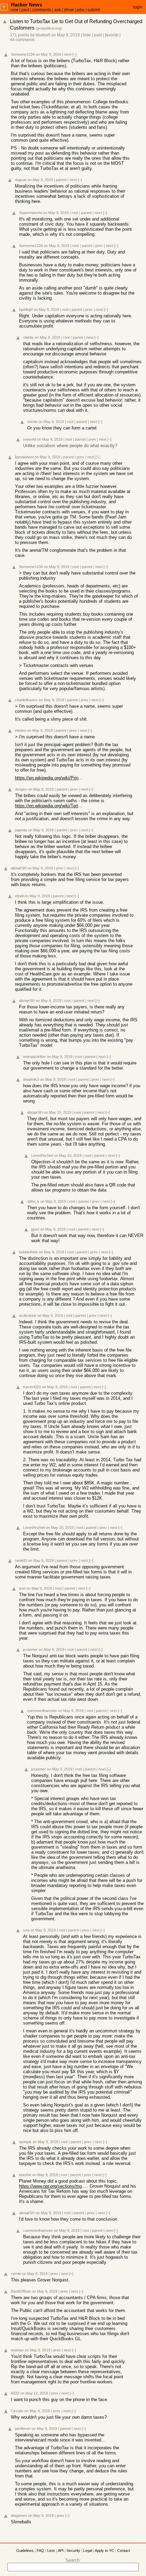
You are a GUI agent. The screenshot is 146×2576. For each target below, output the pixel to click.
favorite (112, 35)
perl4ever (23, 2429)
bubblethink (28, 1252)
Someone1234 (23, 54)
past (25, 10)
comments (42, 10)
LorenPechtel (42, 1155)
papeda (21, 830)
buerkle (25, 2175)
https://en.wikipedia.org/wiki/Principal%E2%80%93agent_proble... (49, 778)
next (68, 54)
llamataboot (24, 457)
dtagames (19, 2516)
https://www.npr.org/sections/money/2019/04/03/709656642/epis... (53, 2186)
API (61, 2551)
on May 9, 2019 (66, 35)
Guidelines (25, 2551)
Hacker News (26, 5)
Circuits (17, 2411)
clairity (28, 337)
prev (99, 246)
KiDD (15, 2393)
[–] (74, 54)
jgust (35, 1229)
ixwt (22, 1588)
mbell (19, 896)
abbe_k (33, 1201)
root (75, 213)
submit (94, 10)
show (69, 10)
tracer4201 (32, 1387)
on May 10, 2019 (58, 1112)
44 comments (22, 40)
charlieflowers (26, 700)
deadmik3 (31, 1079)
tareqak (25, 2142)
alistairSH (19, 868)
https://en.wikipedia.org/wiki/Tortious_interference (49, 806)
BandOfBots (21, 2291)
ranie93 (21, 1560)
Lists (51, 2551)
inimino (21, 730)
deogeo (21, 789)
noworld (30, 439)
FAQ (40, 2551)
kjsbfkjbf (26, 310)
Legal (88, 2551)
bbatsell (43, 35)
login (138, 7)
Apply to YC (104, 2551)
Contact (124, 2551)
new (14, 10)
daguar (21, 180)
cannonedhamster (42, 1711)
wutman (17, 2350)
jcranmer (30, 1649)
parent (61, 180)
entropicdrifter (34, 1057)
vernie (32, 422)
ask (58, 10)
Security (73, 2551)
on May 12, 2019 (34, 2393)
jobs (81, 10)
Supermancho (31, 213)
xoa (26, 1930)
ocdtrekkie (28, 1316)
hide (87, 35)
